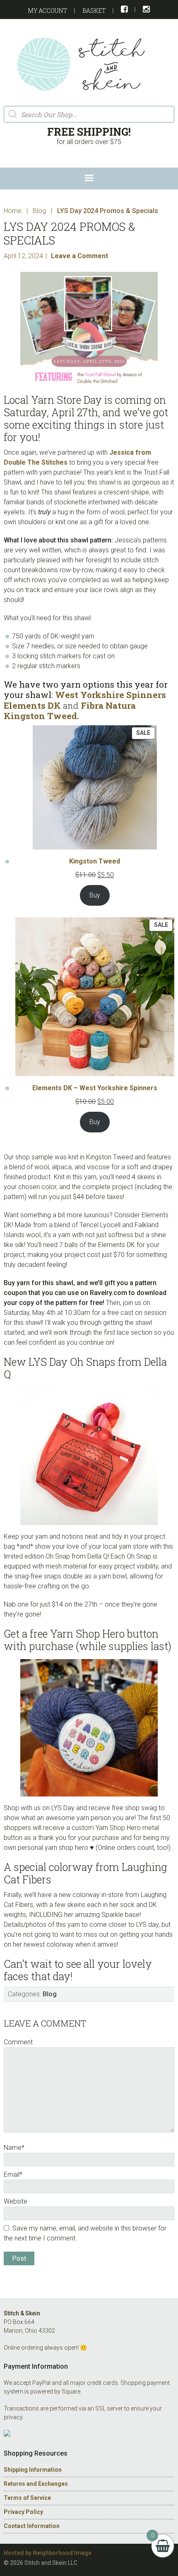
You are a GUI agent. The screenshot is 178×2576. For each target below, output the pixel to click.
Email (13, 2174)
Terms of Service (27, 2498)
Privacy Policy (23, 2512)
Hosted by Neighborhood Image (48, 2553)
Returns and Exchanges (36, 2484)
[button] (89, 179)
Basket (94, 11)
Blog (50, 1994)
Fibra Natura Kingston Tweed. (70, 711)
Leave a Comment (79, 256)
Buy (95, 895)
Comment (18, 2042)
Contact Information (32, 2526)
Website (16, 2201)
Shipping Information (33, 2470)
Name (14, 2148)
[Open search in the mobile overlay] (89, 114)
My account (48, 11)
